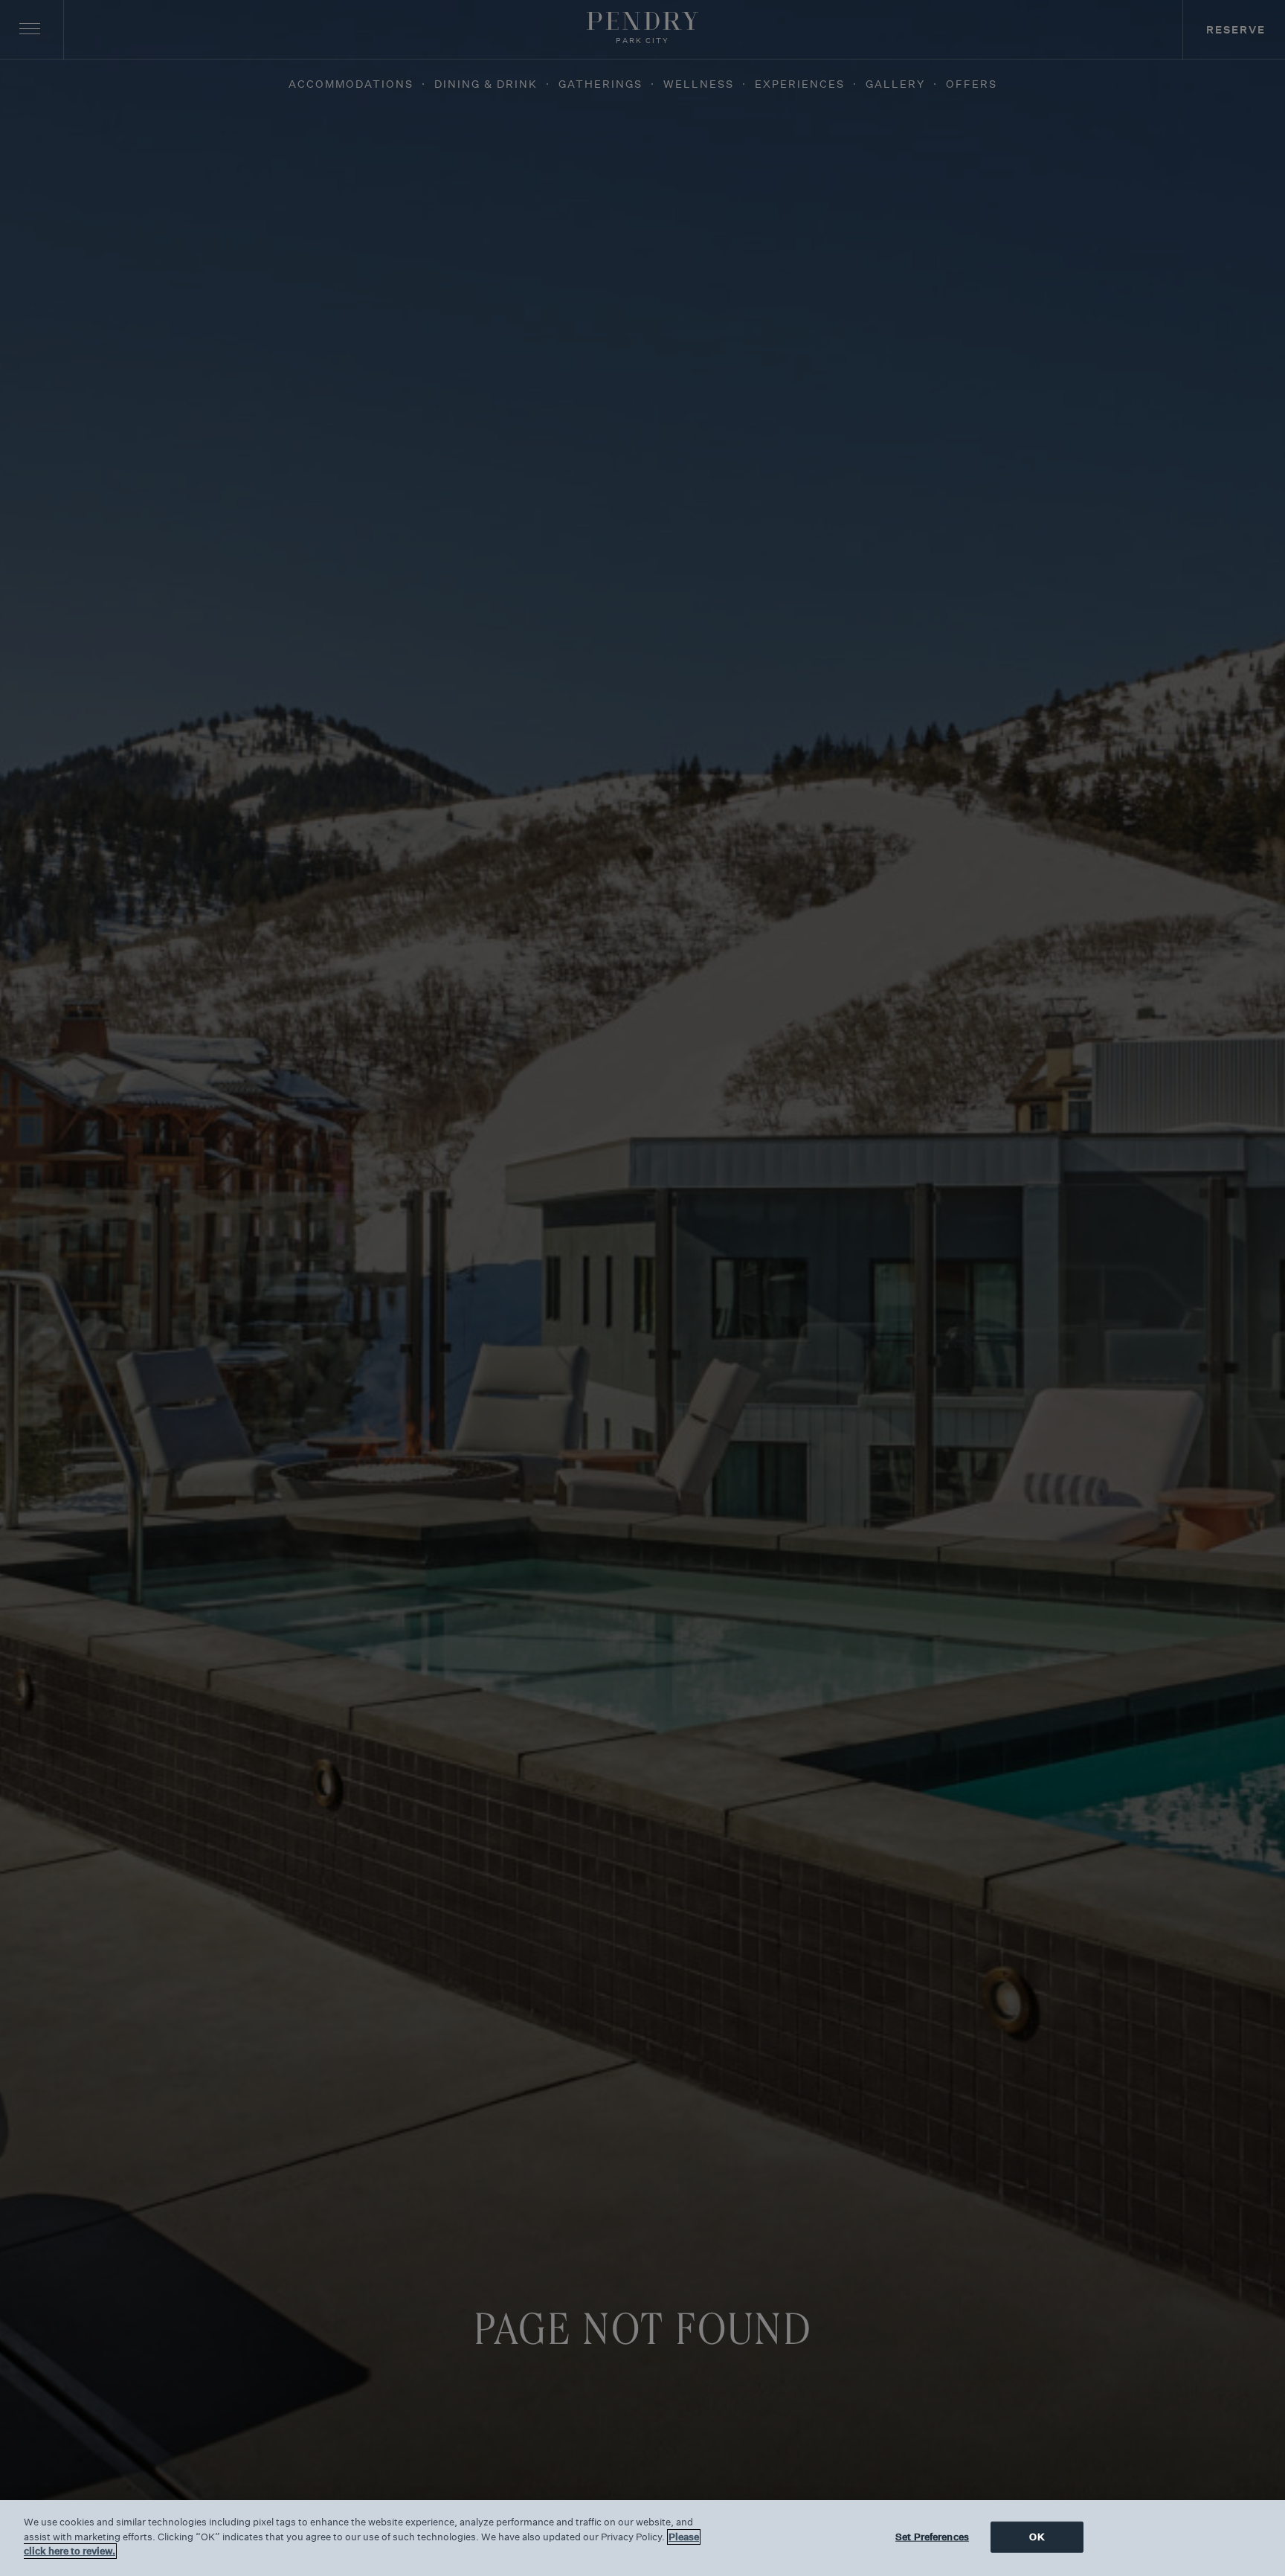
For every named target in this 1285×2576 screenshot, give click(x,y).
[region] (642, 2538)
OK (1037, 2537)
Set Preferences (932, 2537)
